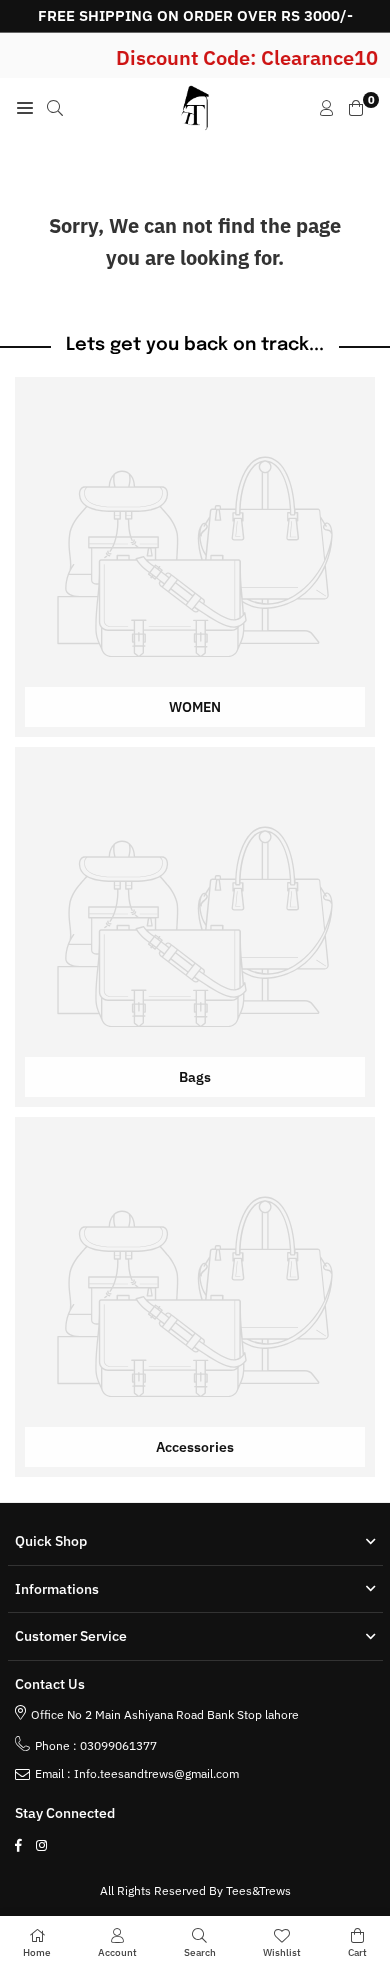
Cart (357, 1952)
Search (200, 1952)
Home (37, 1952)
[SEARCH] (55, 108)
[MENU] (25, 108)
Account (117, 1952)
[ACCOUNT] (327, 108)
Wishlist (282, 1952)
